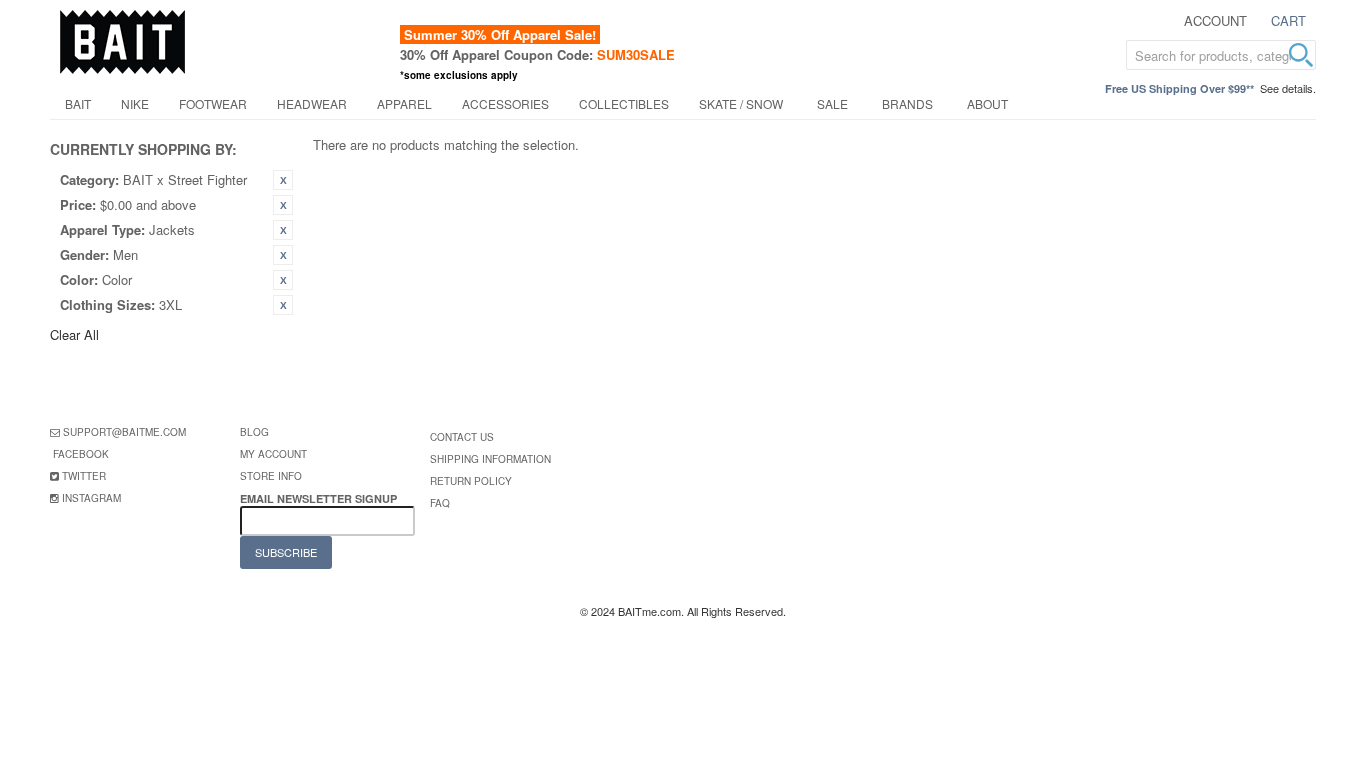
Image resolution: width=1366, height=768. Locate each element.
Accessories (505, 103)
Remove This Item (283, 180)
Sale (832, 103)
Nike (135, 103)
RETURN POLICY (471, 481)
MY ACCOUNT (273, 454)
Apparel (404, 103)
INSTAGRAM (91, 498)
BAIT (78, 103)
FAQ (440, 503)
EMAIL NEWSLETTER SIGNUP (320, 498)
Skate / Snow (741, 103)
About (987, 103)
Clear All (74, 334)
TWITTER (84, 476)
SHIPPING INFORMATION (490, 459)
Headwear (312, 103)
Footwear (213, 103)
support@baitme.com (124, 432)
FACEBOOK (81, 454)
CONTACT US (462, 437)
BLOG (254, 432)
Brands (907, 103)
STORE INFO (271, 476)
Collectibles (624, 103)
